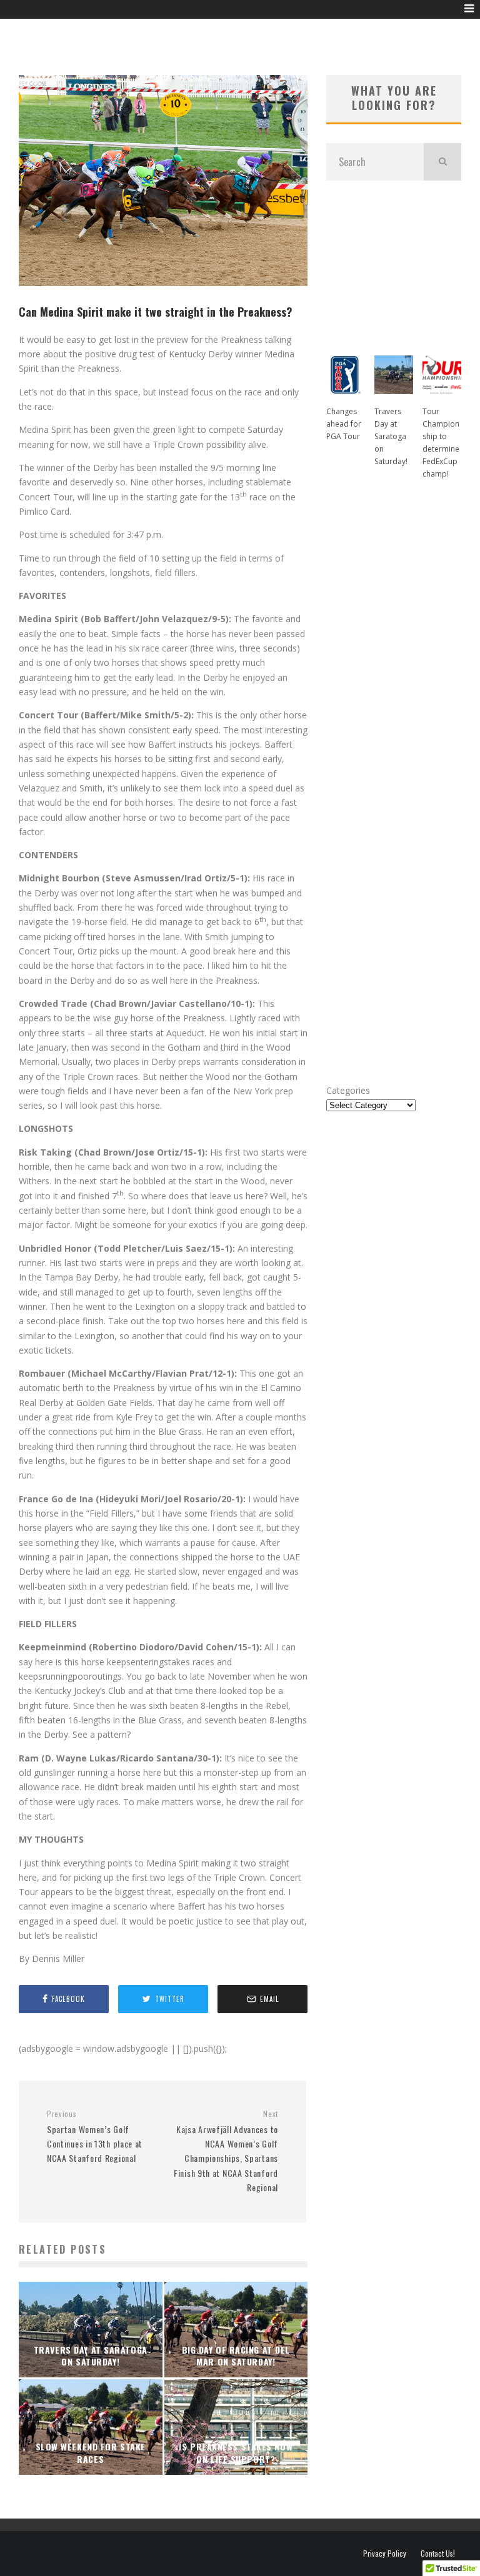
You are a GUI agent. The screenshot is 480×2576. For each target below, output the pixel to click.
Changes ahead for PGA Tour (344, 424)
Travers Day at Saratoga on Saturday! (391, 436)
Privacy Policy (385, 2554)
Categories (348, 1090)
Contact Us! (438, 2554)
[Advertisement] (394, 262)
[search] (442, 162)
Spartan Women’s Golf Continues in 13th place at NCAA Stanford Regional (95, 2137)
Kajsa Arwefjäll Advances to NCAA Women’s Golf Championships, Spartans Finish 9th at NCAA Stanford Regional (226, 2151)
